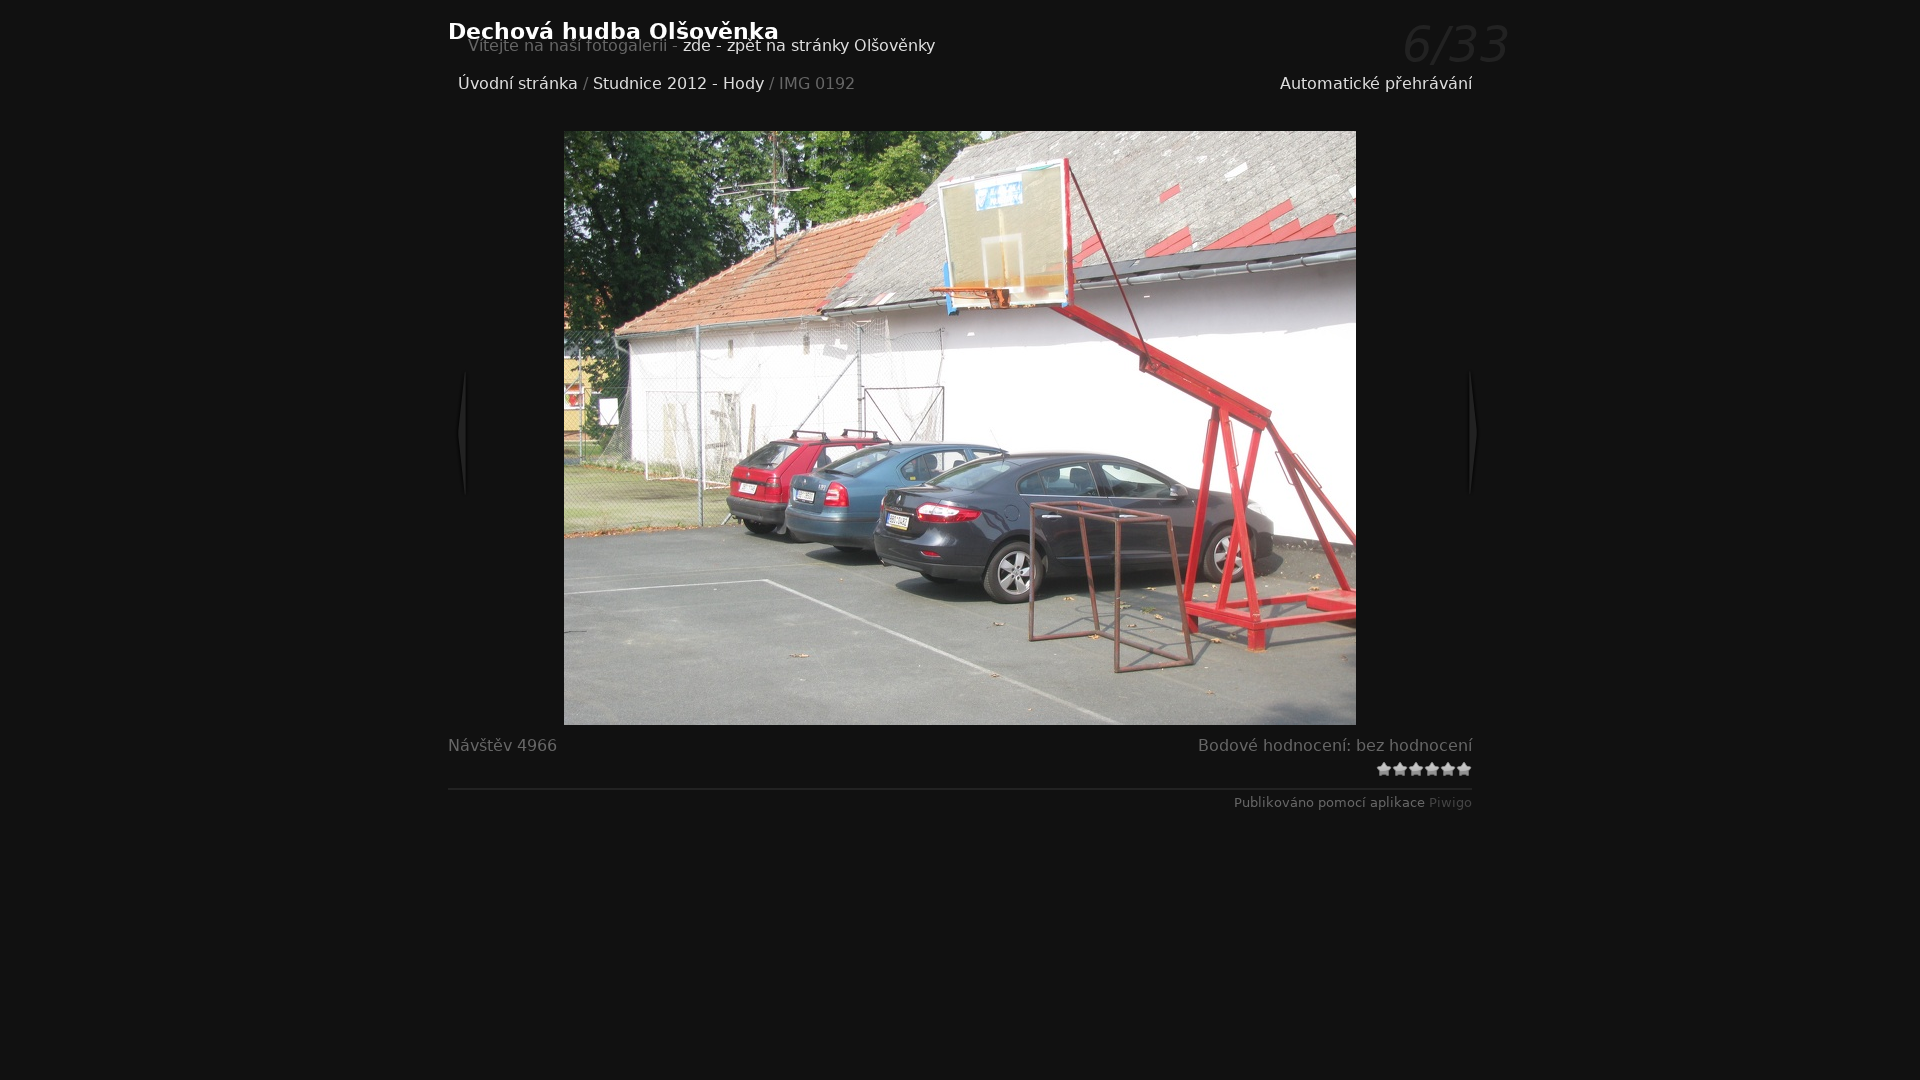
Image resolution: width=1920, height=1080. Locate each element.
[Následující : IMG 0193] (1407, 433)
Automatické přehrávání (1376, 83)
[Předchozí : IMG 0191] (528, 433)
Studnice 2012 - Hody (678, 83)
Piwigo (1450, 802)
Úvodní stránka (518, 83)
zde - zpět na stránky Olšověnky (809, 45)
